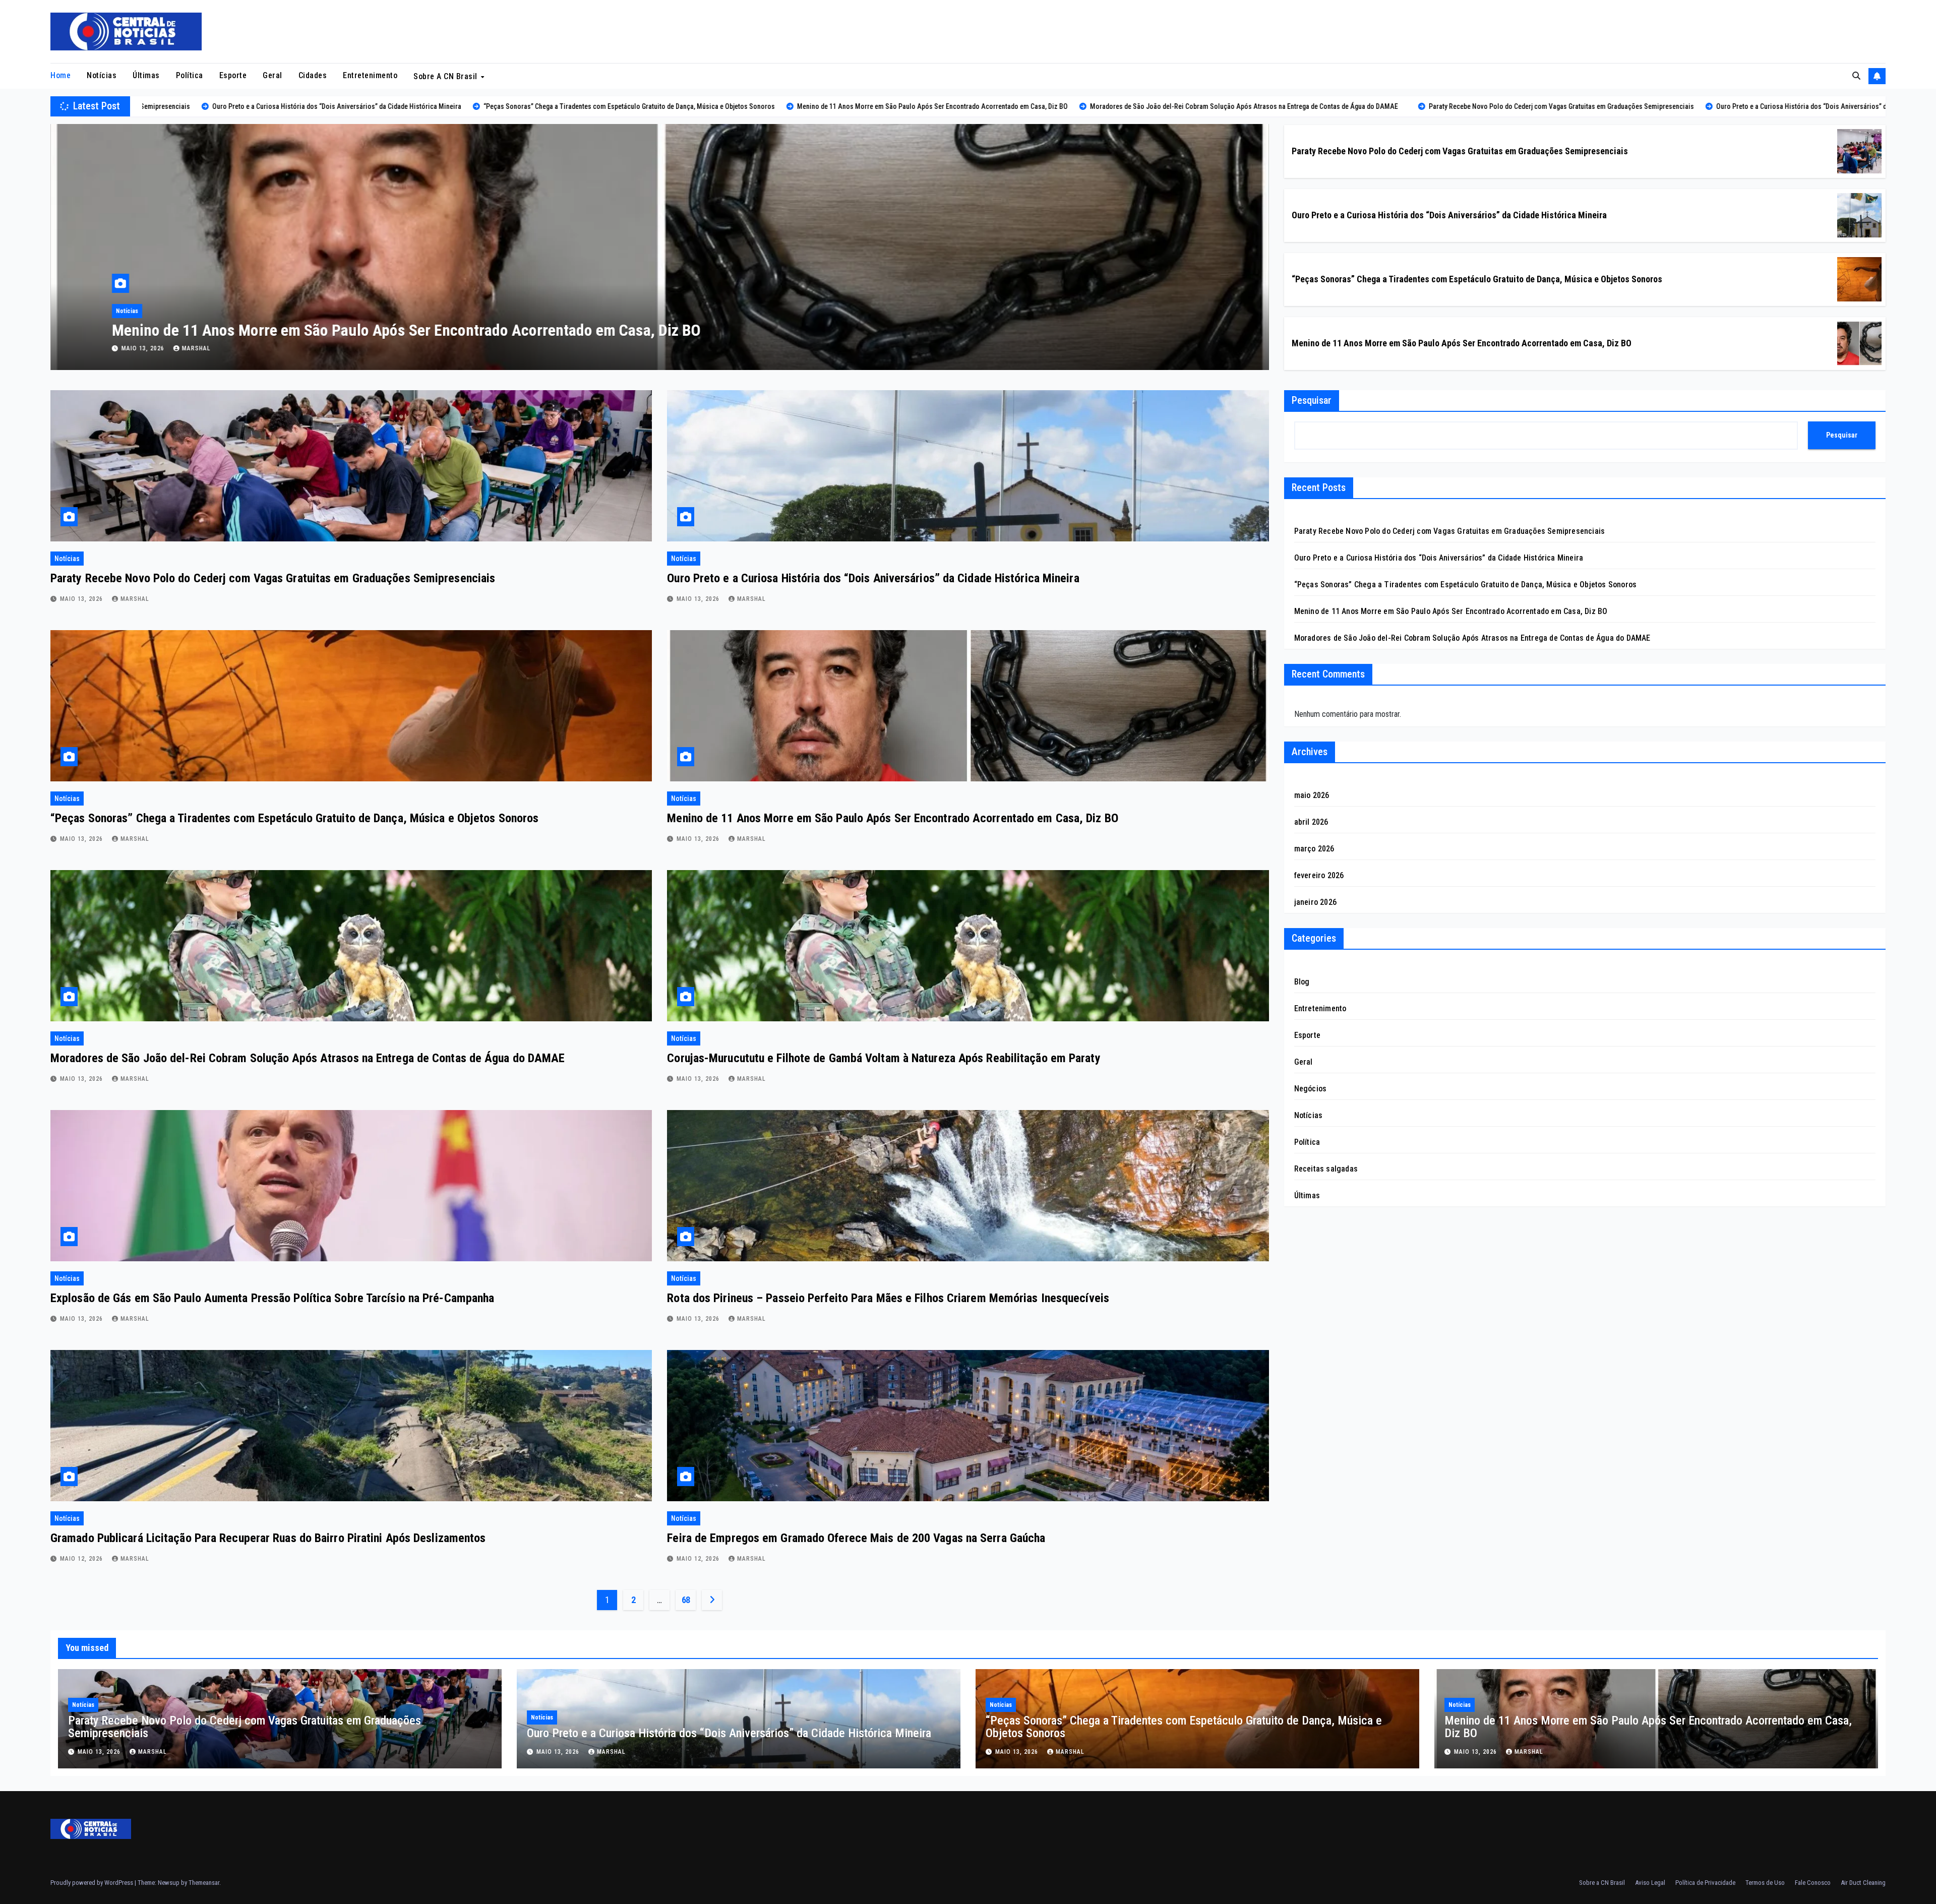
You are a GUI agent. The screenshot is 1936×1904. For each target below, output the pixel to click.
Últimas (146, 75)
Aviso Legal (1650, 1883)
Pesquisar (1312, 400)
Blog (1302, 982)
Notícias (102, 75)
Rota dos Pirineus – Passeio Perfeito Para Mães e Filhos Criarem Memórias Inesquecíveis (888, 1298)
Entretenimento (370, 75)
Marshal (196, 348)
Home (60, 75)
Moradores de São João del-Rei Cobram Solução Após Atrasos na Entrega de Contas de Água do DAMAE (308, 1058)
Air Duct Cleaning (1863, 1883)
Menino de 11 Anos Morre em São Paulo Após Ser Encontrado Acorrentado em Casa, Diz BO (1462, 343)
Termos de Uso (1765, 1883)
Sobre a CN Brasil (446, 76)
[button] (1856, 76)
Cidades (313, 75)
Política (190, 75)
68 (686, 1600)
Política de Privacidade (1705, 1883)
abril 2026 (1311, 822)
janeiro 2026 (1315, 902)
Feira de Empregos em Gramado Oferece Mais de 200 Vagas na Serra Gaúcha (856, 1538)
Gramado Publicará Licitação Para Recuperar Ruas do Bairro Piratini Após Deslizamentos (268, 1538)
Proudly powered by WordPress (93, 1883)
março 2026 (1314, 849)
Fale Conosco (1813, 1883)
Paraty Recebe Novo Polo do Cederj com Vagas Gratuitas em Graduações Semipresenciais (402, 330)
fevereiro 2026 (1319, 875)
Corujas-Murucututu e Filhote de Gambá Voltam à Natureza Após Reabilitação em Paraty (884, 1058)
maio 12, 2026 (82, 1559)
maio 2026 (1312, 795)
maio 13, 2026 (144, 348)
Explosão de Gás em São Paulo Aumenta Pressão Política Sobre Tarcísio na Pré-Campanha (272, 1298)
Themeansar (204, 1883)
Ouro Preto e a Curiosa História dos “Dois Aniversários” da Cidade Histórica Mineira (1449, 215)
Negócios (1311, 1089)
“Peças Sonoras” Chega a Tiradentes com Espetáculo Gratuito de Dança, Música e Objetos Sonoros (1477, 279)
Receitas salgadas (1326, 1169)
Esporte (233, 75)
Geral (273, 75)
